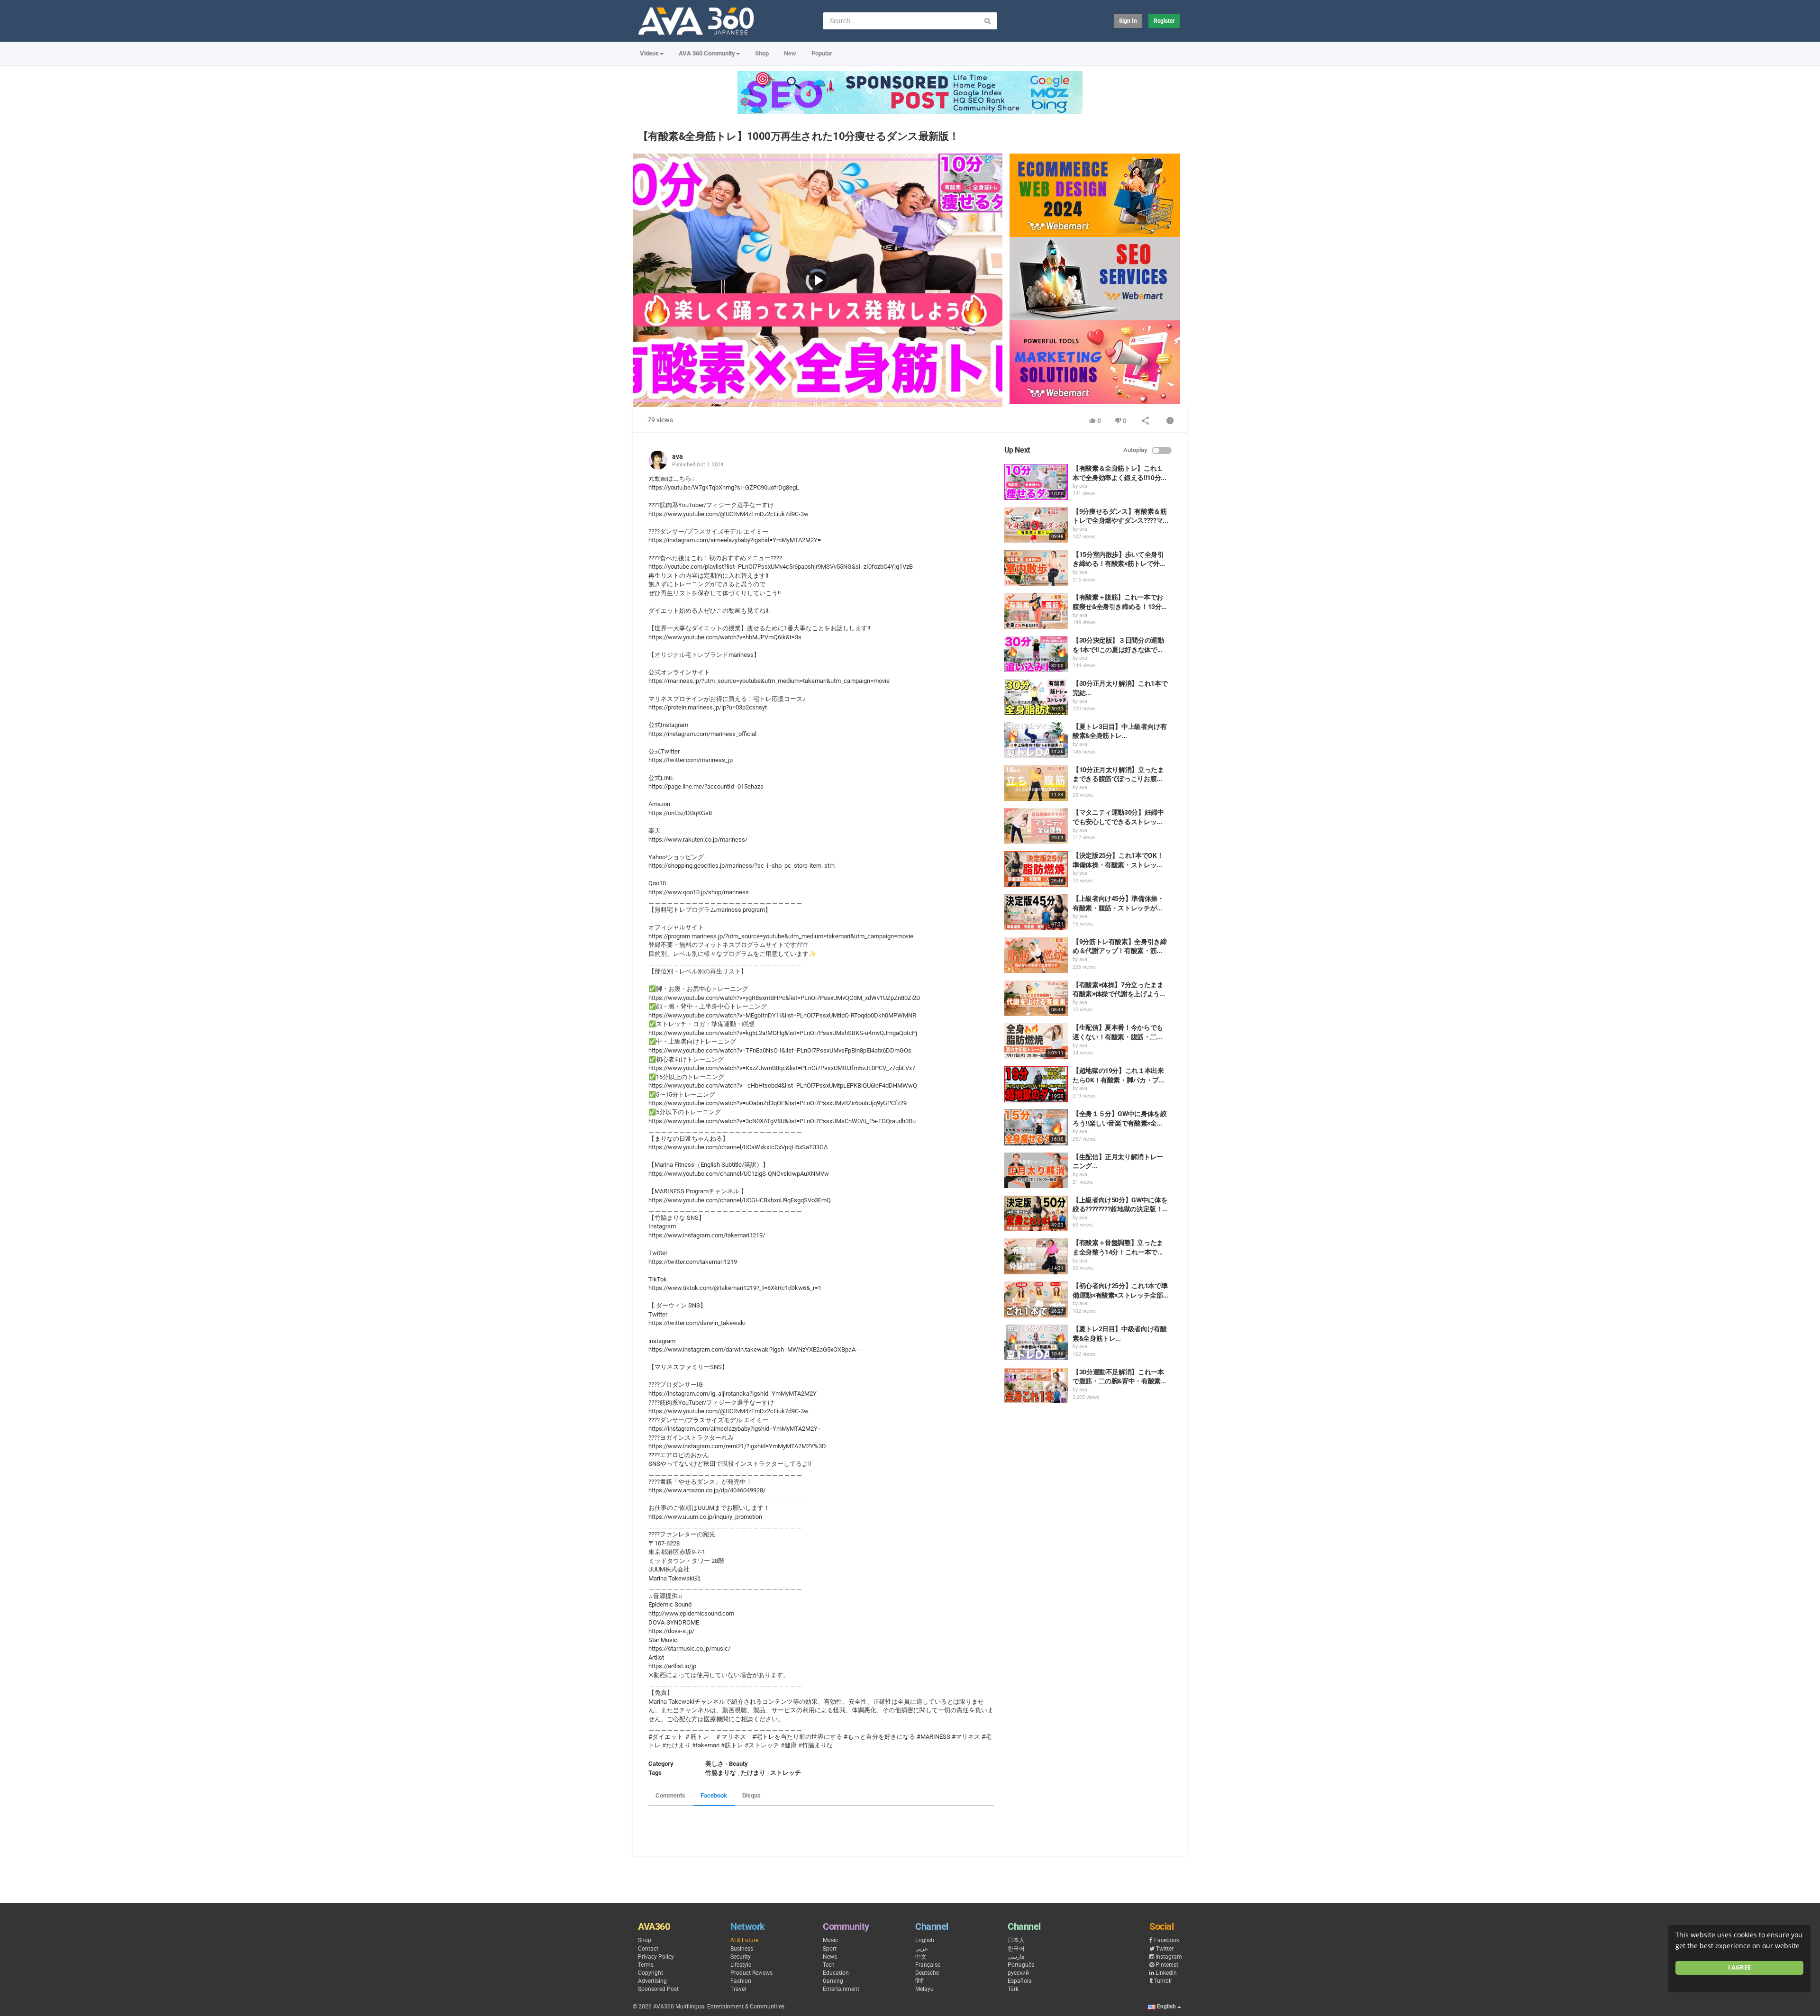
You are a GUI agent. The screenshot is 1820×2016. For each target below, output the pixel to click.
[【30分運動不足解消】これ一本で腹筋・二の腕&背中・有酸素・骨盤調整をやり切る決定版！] (1036, 1386)
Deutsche (927, 1973)
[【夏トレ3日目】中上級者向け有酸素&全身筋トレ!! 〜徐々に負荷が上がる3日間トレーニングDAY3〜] (1036, 740)
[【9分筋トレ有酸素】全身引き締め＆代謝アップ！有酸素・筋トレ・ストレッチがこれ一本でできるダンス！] (1036, 955)
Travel (738, 1989)
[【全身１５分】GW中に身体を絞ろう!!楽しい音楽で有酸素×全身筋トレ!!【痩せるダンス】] (1036, 1127)
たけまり (753, 1773)
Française (928, 1965)
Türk (1013, 1989)
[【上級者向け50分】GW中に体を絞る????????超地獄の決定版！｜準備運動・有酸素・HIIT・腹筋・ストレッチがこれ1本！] (1036, 1214)
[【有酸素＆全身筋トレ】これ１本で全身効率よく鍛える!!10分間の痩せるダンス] (1036, 482)
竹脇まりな (721, 1773)
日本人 (1016, 1940)
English (925, 1940)
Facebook (714, 1795)
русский (1018, 1973)
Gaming (833, 1981)
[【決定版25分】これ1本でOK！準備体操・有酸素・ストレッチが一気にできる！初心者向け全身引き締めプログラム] (1036, 869)
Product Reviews (751, 1973)
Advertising (652, 1981)
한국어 (1016, 1949)
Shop (762, 53)
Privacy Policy (656, 1957)
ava (678, 456)
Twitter (1165, 1949)
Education (836, 1973)
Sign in (1128, 21)
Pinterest (1167, 1965)
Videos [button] (649, 53)
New (790, 53)
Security (741, 1957)
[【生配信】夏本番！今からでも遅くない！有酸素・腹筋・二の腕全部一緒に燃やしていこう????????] (1036, 1041)
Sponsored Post (658, 1989)
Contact (648, 1949)
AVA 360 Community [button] (707, 53)
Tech (829, 1965)
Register (1164, 21)
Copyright (651, 1973)
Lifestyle (741, 1965)
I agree (1739, 1967)
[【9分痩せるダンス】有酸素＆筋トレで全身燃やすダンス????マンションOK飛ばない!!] (1036, 525)
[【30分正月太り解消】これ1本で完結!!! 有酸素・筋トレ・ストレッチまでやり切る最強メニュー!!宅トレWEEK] (1036, 697)
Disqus (751, 1795)
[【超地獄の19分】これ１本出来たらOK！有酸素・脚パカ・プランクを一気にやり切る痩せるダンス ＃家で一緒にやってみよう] (1036, 1084)
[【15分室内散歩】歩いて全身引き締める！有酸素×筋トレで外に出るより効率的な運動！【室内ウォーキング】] (1036, 568)
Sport (830, 1949)
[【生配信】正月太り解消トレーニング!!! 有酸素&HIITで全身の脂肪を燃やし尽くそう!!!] (1036, 1171)
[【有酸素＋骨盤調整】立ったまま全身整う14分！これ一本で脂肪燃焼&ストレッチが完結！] (1036, 1256)
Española (1020, 1981)
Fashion (741, 1981)
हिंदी (919, 1981)
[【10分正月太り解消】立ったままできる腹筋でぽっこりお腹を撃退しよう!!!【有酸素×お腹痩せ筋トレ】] (1036, 783)
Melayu (924, 1989)
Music (830, 1940)
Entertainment (841, 1989)
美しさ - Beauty (727, 1764)
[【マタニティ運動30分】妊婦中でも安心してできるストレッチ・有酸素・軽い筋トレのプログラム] (1036, 826)
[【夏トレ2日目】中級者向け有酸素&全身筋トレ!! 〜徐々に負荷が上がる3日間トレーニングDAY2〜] (1036, 1343)
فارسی (1016, 1957)
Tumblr (1163, 1981)
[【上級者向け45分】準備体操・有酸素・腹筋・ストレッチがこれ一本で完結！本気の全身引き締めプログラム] (1036, 912)
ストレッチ (786, 1773)
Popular (822, 53)
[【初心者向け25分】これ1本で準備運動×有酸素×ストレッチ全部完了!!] (1036, 1299)
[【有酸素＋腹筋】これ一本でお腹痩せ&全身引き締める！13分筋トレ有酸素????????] (1036, 611)
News (830, 1957)
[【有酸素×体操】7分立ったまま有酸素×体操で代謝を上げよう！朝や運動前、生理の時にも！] (1036, 999)
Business (742, 1949)
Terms (646, 1965)
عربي (922, 1949)
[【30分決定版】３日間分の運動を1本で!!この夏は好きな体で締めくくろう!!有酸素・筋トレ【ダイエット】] (1036, 654)
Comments (670, 1795)
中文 (921, 1957)
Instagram (1169, 1957)
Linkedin (1166, 1973)
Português (1021, 1965)
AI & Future (744, 1940)
